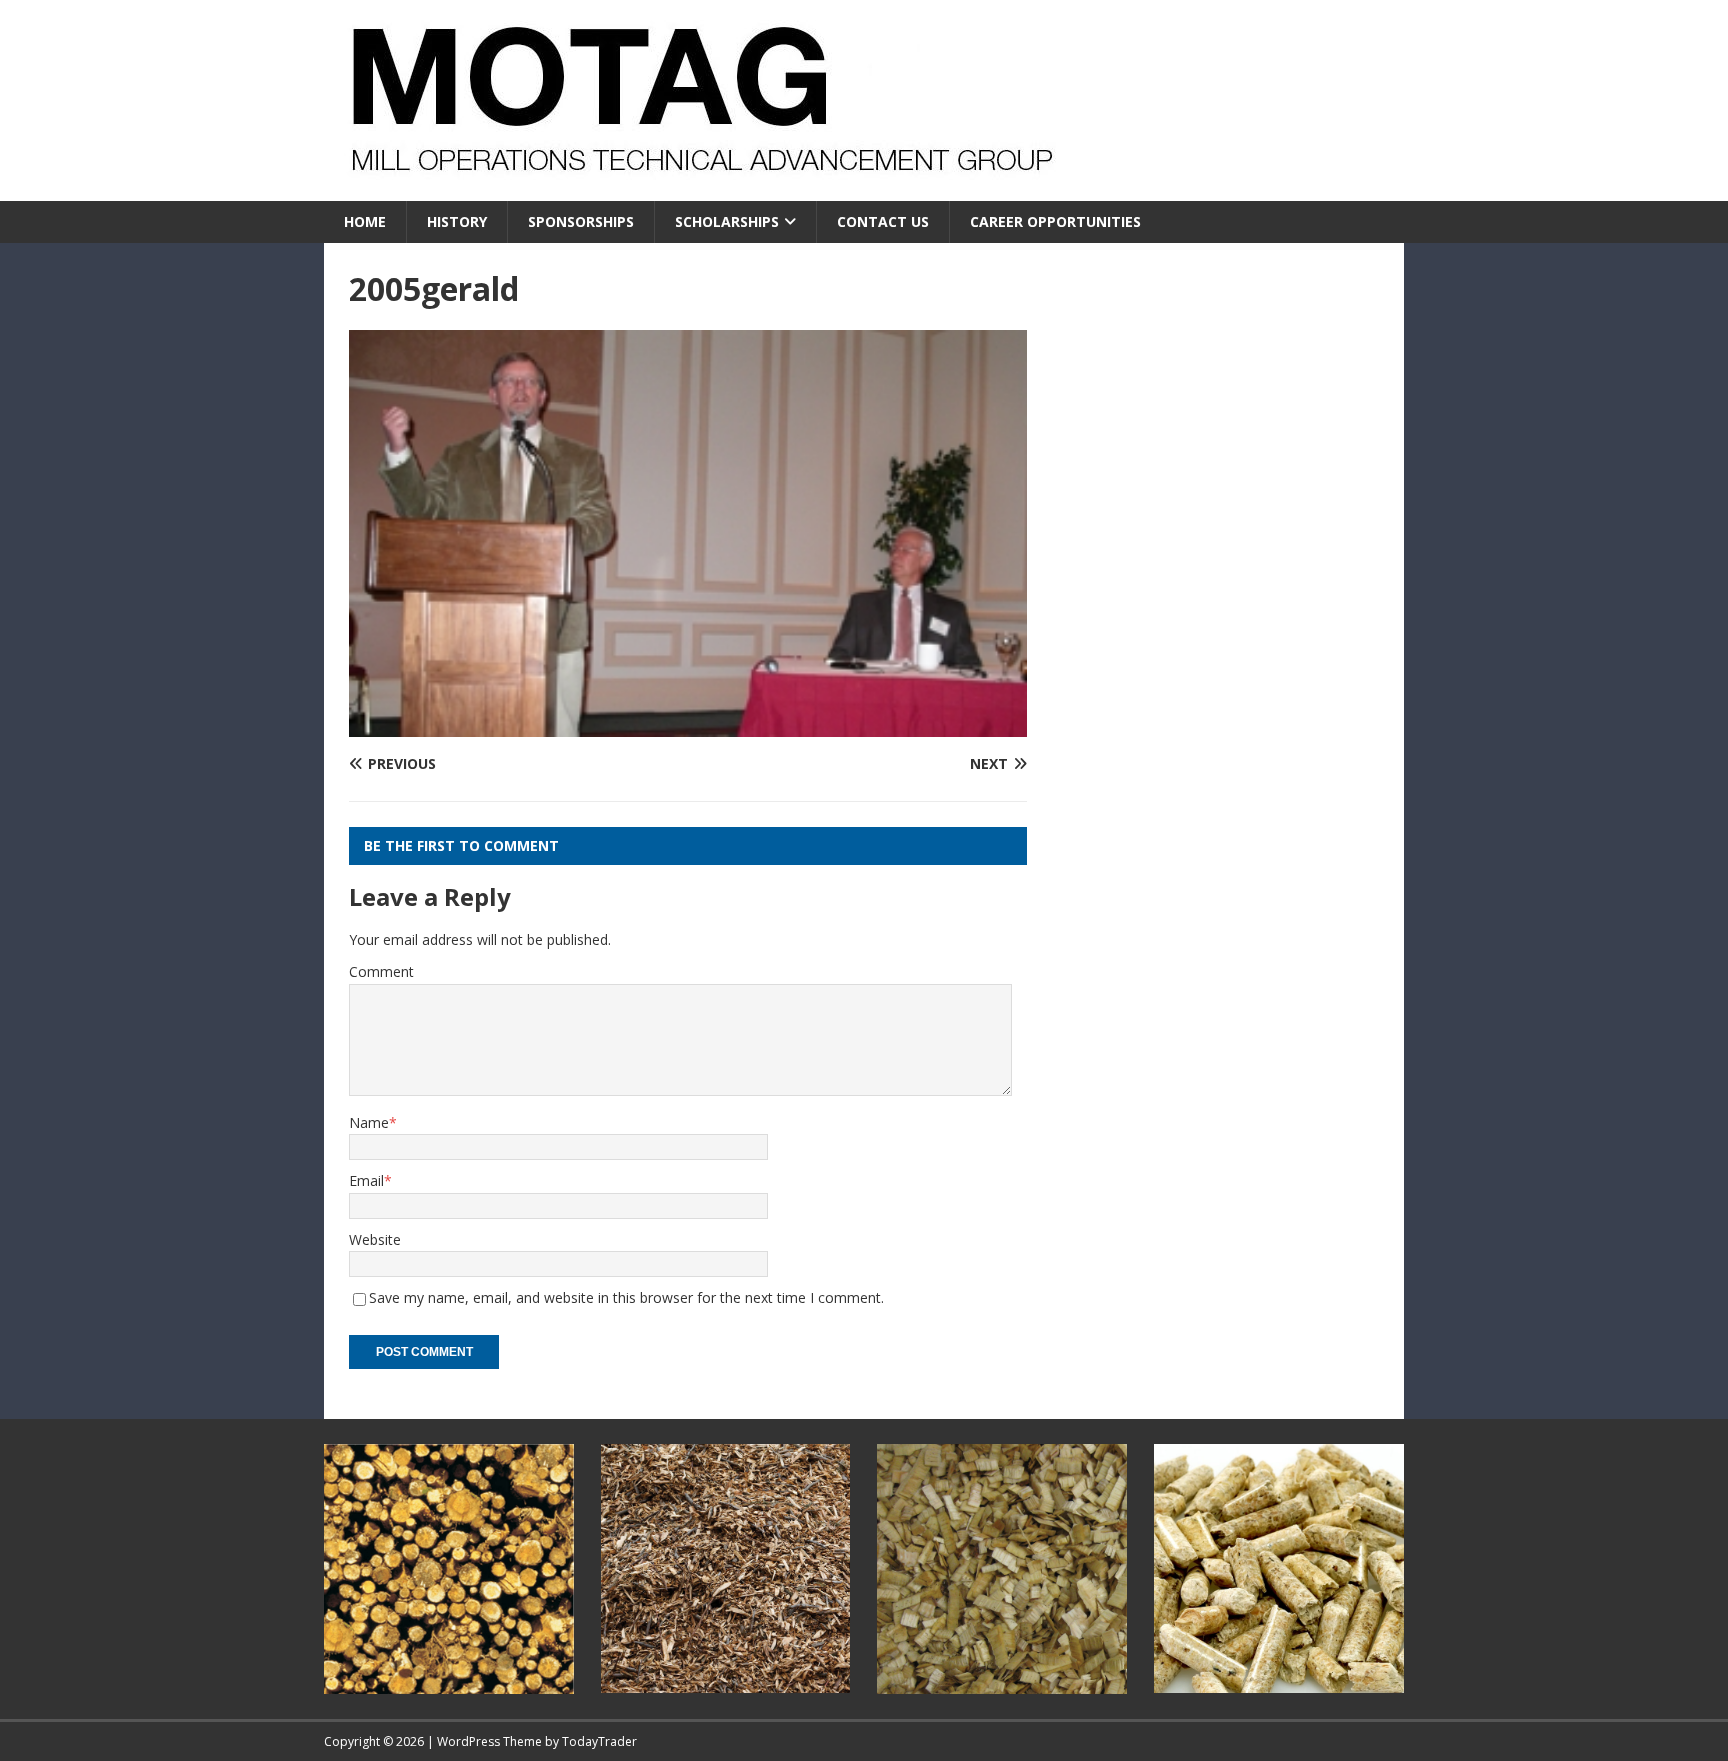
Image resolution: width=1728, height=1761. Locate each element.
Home (365, 221)
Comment (381, 971)
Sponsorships (581, 221)
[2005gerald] (688, 724)
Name (369, 1122)
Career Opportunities (1055, 221)
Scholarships (727, 221)
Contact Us (883, 221)
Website (375, 1239)
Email (366, 1180)
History (457, 221)
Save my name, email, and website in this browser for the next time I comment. (626, 1297)
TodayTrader (599, 1741)
